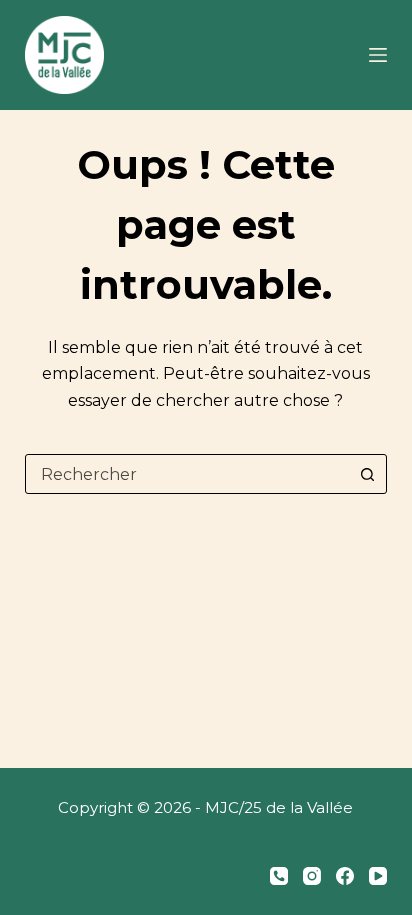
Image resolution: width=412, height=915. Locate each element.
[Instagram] (312, 876)
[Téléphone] (279, 876)
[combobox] (187, 474)
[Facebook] (345, 876)
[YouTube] (378, 876)
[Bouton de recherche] (367, 474)
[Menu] (378, 55)
